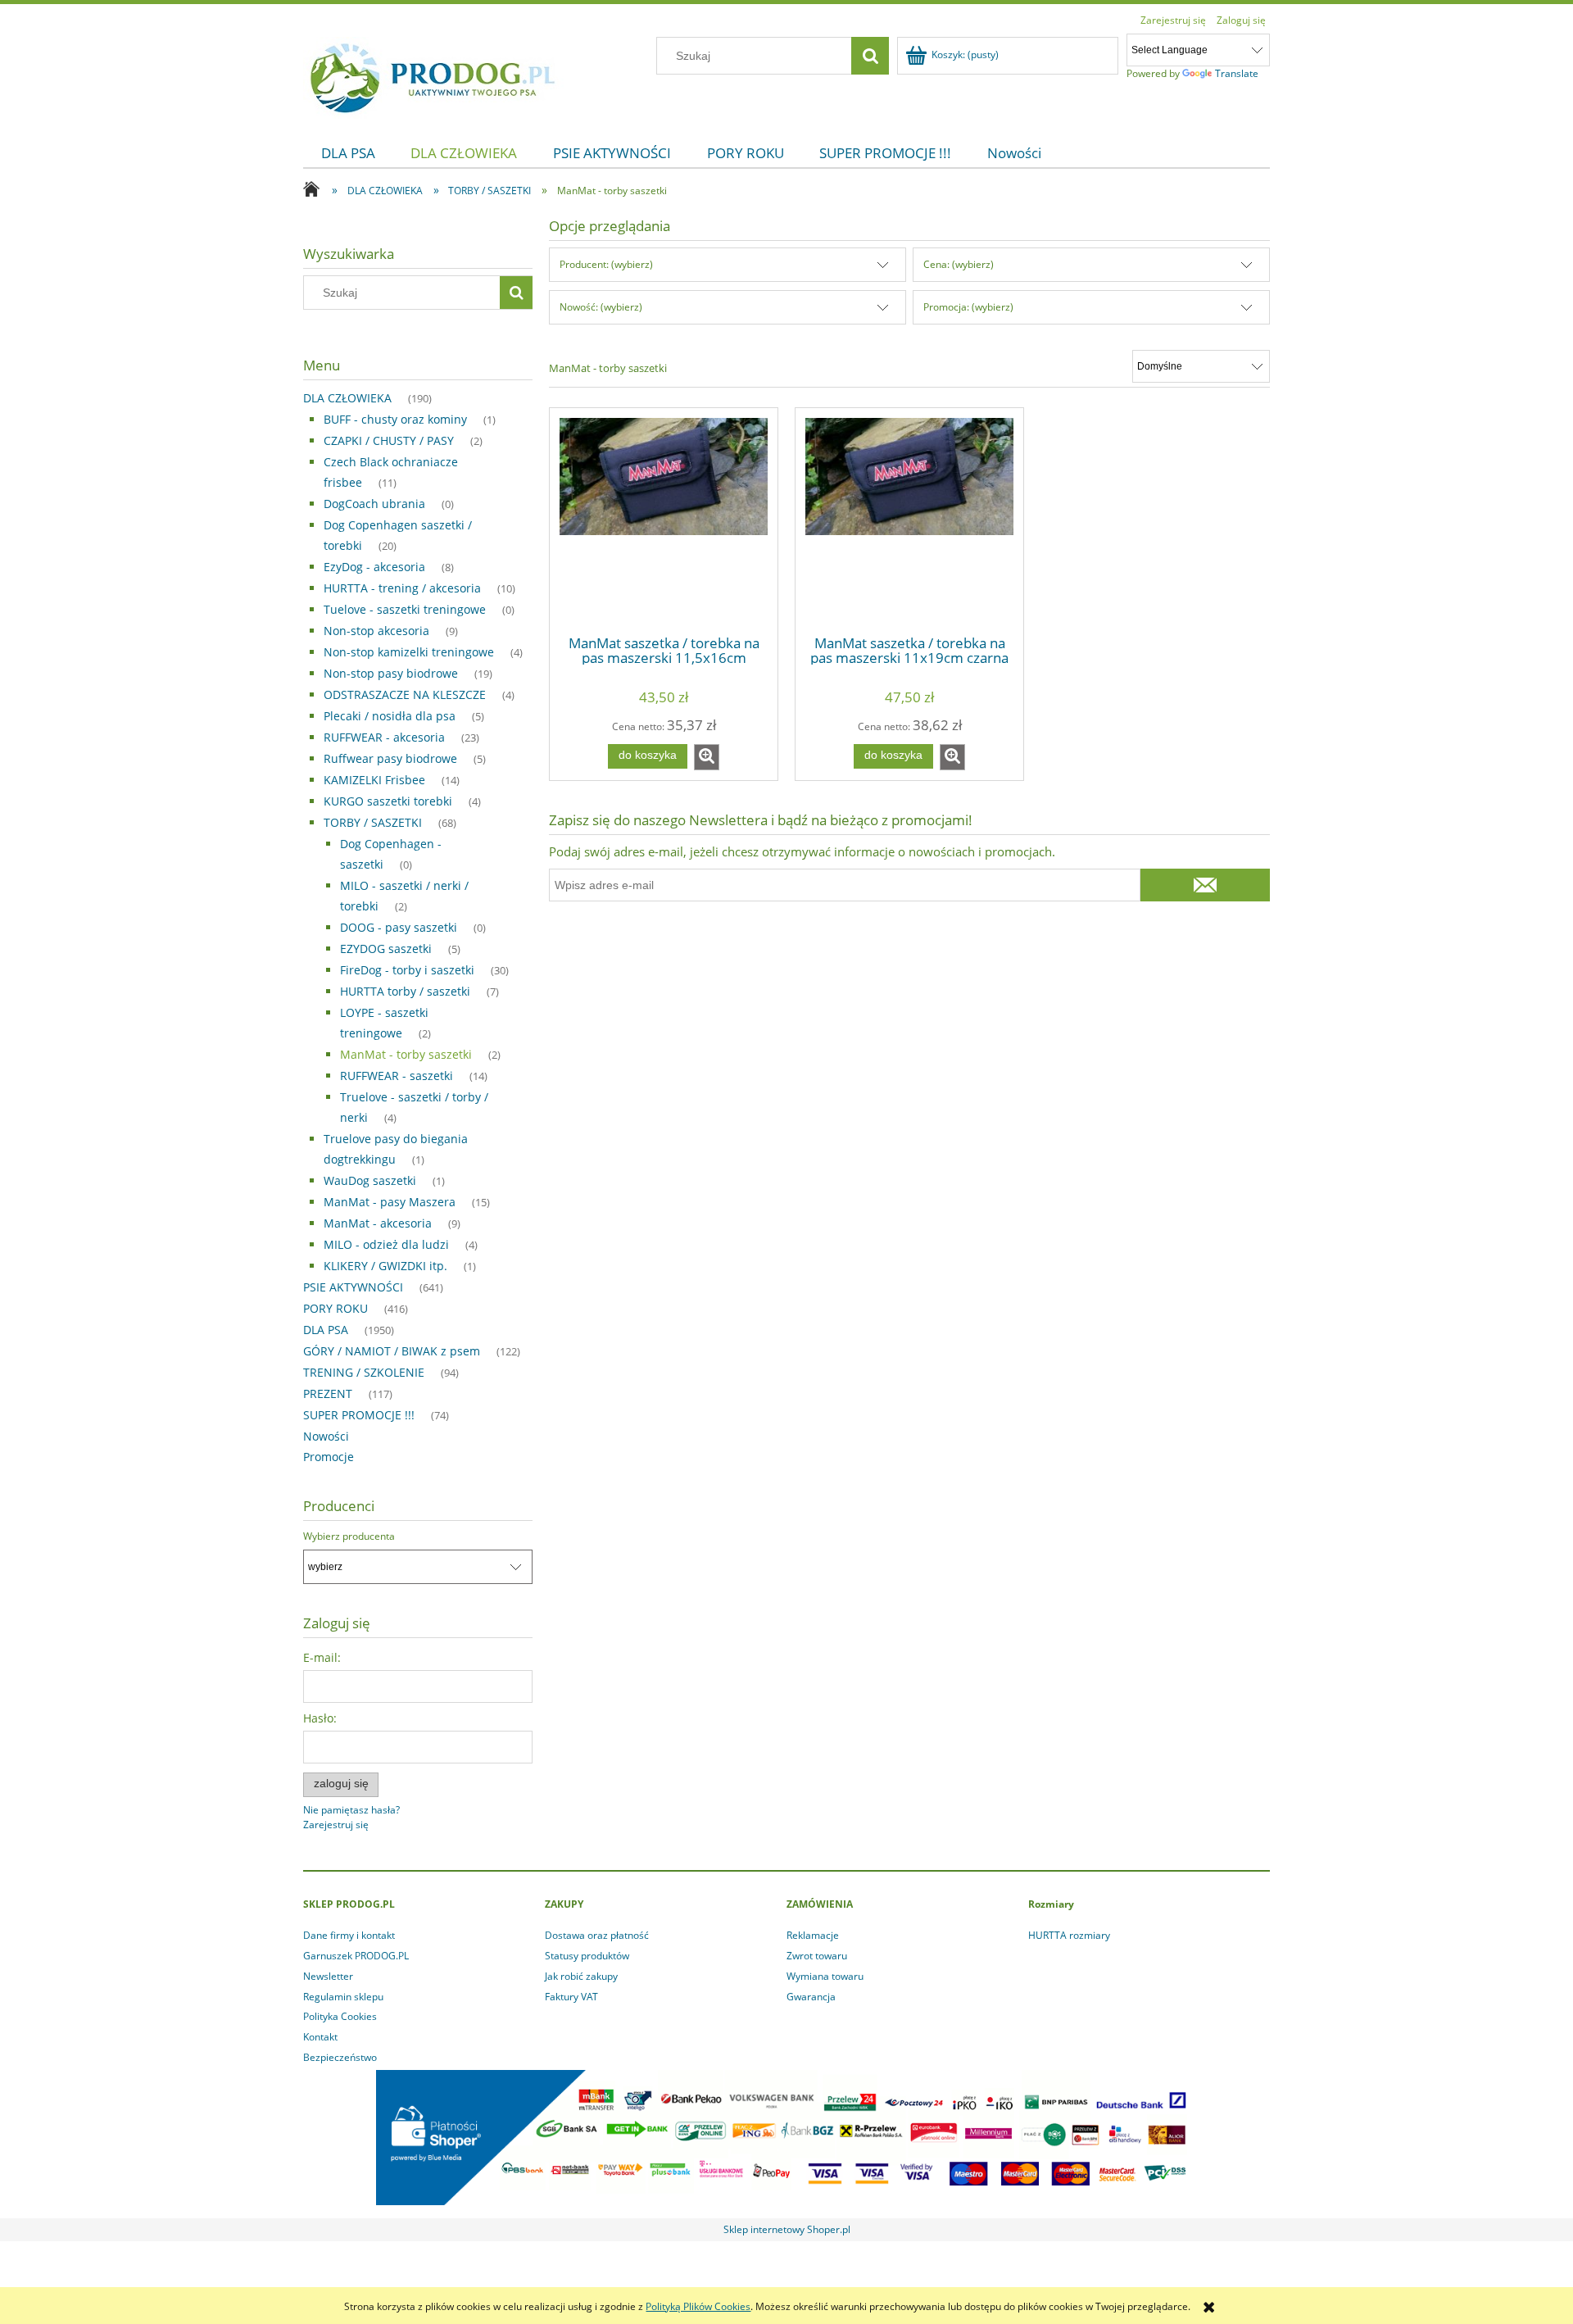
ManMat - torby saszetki (406, 1054)
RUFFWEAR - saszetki (397, 1076)
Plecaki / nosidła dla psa (390, 716)
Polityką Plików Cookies (698, 2306)
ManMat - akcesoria (378, 1223)
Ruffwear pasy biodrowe (390, 758)
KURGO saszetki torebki (388, 801)
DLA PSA (326, 1330)
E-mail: (322, 1657)
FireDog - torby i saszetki (407, 970)
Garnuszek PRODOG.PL (356, 1956)
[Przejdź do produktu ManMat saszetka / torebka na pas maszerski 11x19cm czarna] (909, 520)
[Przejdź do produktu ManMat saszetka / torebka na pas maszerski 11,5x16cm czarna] (664, 520)
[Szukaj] (870, 56)
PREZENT (328, 1393)
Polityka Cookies (340, 2016)
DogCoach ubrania (374, 504)
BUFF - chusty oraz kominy (395, 419)
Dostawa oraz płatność (597, 1935)
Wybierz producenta (349, 1536)
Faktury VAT (571, 1997)
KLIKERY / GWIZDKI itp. (385, 1266)
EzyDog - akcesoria (374, 567)
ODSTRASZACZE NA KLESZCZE (405, 694)
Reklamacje (813, 1935)
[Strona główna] (433, 75)
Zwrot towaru (817, 1956)
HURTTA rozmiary (1069, 1935)
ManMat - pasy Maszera (390, 1202)
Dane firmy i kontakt (349, 1935)
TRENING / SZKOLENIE (364, 1372)
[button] (707, 757)
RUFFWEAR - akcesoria (384, 737)
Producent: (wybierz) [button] (606, 264)
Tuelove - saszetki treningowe (405, 609)
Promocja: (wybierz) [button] (968, 307)
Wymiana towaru (825, 1976)
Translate (1237, 73)
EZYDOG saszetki (386, 949)
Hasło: (320, 1718)
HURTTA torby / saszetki (405, 991)
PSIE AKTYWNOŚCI (353, 1287)
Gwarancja (811, 1997)
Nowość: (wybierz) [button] (601, 307)
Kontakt (320, 2037)
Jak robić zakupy (581, 1976)
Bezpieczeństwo (340, 2057)
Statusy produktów (587, 1956)
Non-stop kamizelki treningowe (409, 652)
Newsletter (328, 1976)
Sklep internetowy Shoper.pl (787, 2229)
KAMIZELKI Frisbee (374, 780)
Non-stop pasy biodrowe (391, 673)
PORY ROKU (335, 1308)
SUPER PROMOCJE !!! (359, 1415)
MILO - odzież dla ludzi (386, 1244)
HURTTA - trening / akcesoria (402, 588)
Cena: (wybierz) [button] (959, 264)
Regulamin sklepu (343, 1997)
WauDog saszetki (370, 1180)
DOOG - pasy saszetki (399, 927)
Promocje (329, 1457)
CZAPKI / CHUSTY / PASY (389, 440)
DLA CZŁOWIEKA (347, 398)
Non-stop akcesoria (376, 631)
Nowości (326, 1436)
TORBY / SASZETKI (373, 822)
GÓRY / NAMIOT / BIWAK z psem (392, 1351)
